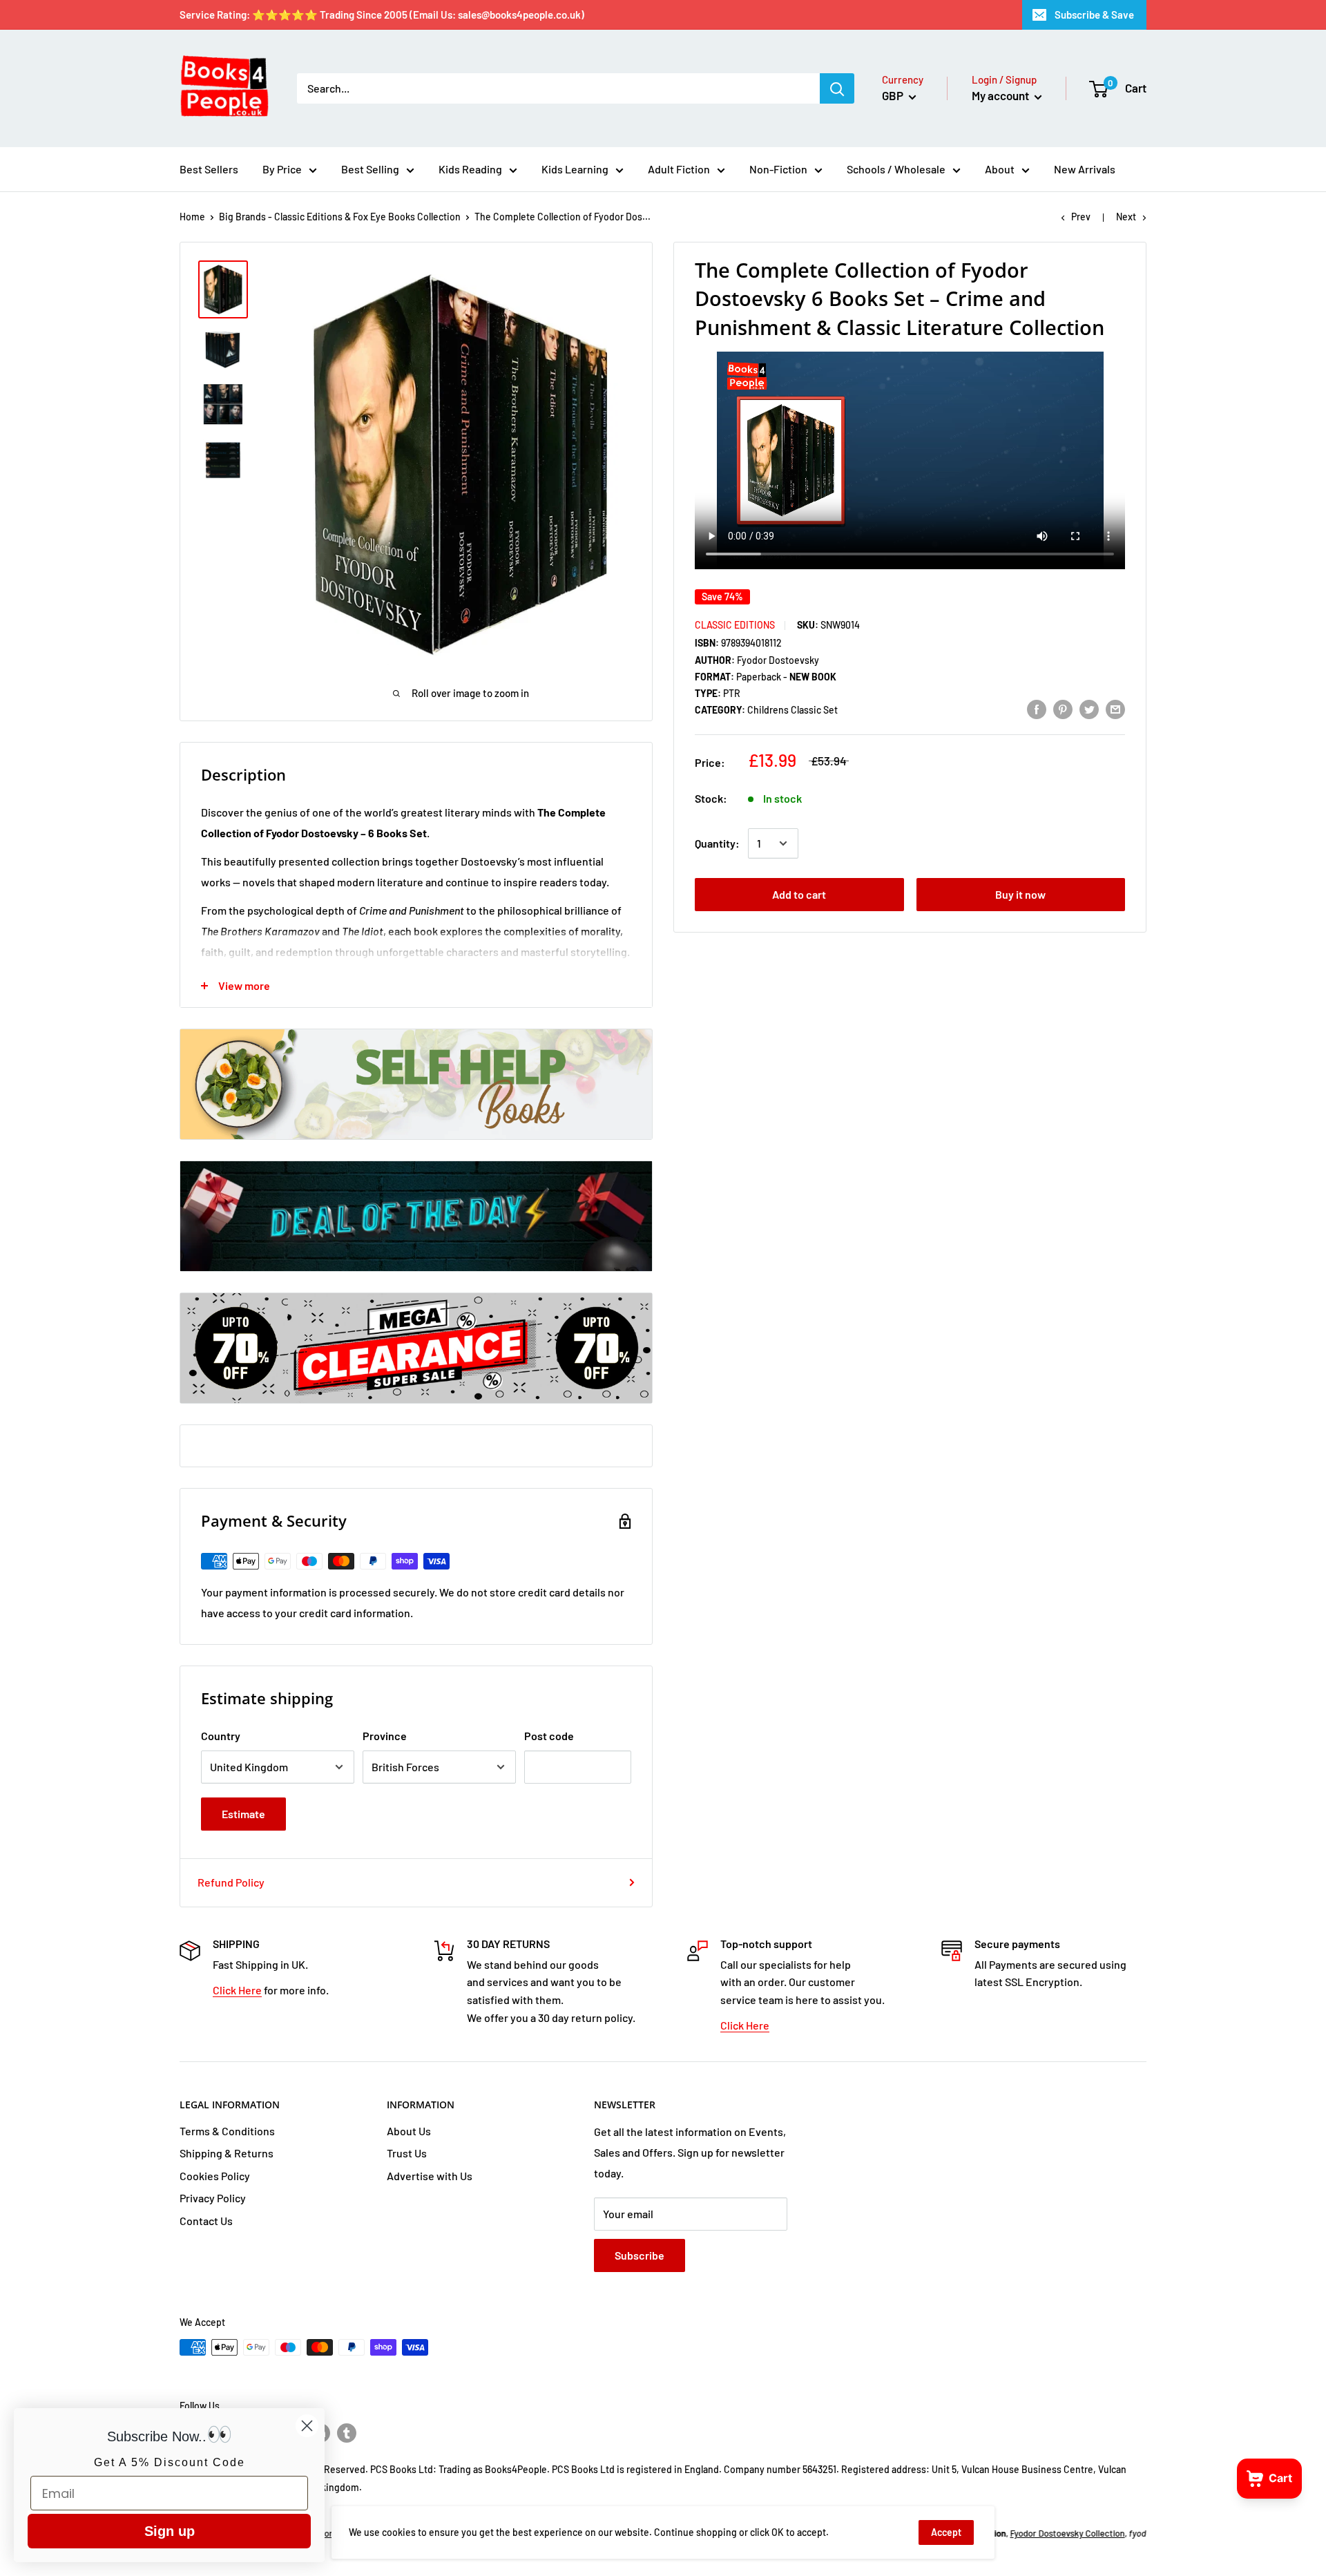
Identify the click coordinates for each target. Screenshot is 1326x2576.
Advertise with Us (430, 2176)
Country (221, 1736)
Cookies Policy (215, 2176)
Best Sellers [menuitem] (209, 169)
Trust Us (407, 2153)
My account (1001, 95)
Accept (946, 2532)
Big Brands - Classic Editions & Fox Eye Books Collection (340, 217)
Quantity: (717, 843)
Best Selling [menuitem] (370, 169)
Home (192, 217)
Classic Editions (735, 625)
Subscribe (640, 2255)
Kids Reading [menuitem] (470, 169)
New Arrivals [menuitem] (1085, 169)
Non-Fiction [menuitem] (778, 169)
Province (385, 1736)
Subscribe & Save (1094, 15)
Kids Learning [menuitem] (575, 169)
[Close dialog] (307, 2426)
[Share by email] (1115, 709)
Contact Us (206, 2221)
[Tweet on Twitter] (1089, 709)
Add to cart (799, 894)
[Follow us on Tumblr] (347, 2432)
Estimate (243, 1814)
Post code (549, 1736)
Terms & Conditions (227, 2131)
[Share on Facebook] (1037, 709)
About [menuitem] (1000, 169)
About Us (409, 2131)
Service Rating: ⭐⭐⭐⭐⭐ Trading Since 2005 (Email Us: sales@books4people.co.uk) (382, 15)
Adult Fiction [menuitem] (679, 169)
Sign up (170, 2531)
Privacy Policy (213, 2198)
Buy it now (1020, 894)
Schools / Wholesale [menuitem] (896, 169)
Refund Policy (231, 1882)
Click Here (237, 1990)
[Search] (837, 88)
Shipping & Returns (227, 2153)
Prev (1081, 217)
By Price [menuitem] (282, 169)
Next (1126, 217)
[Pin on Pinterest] (1063, 709)
